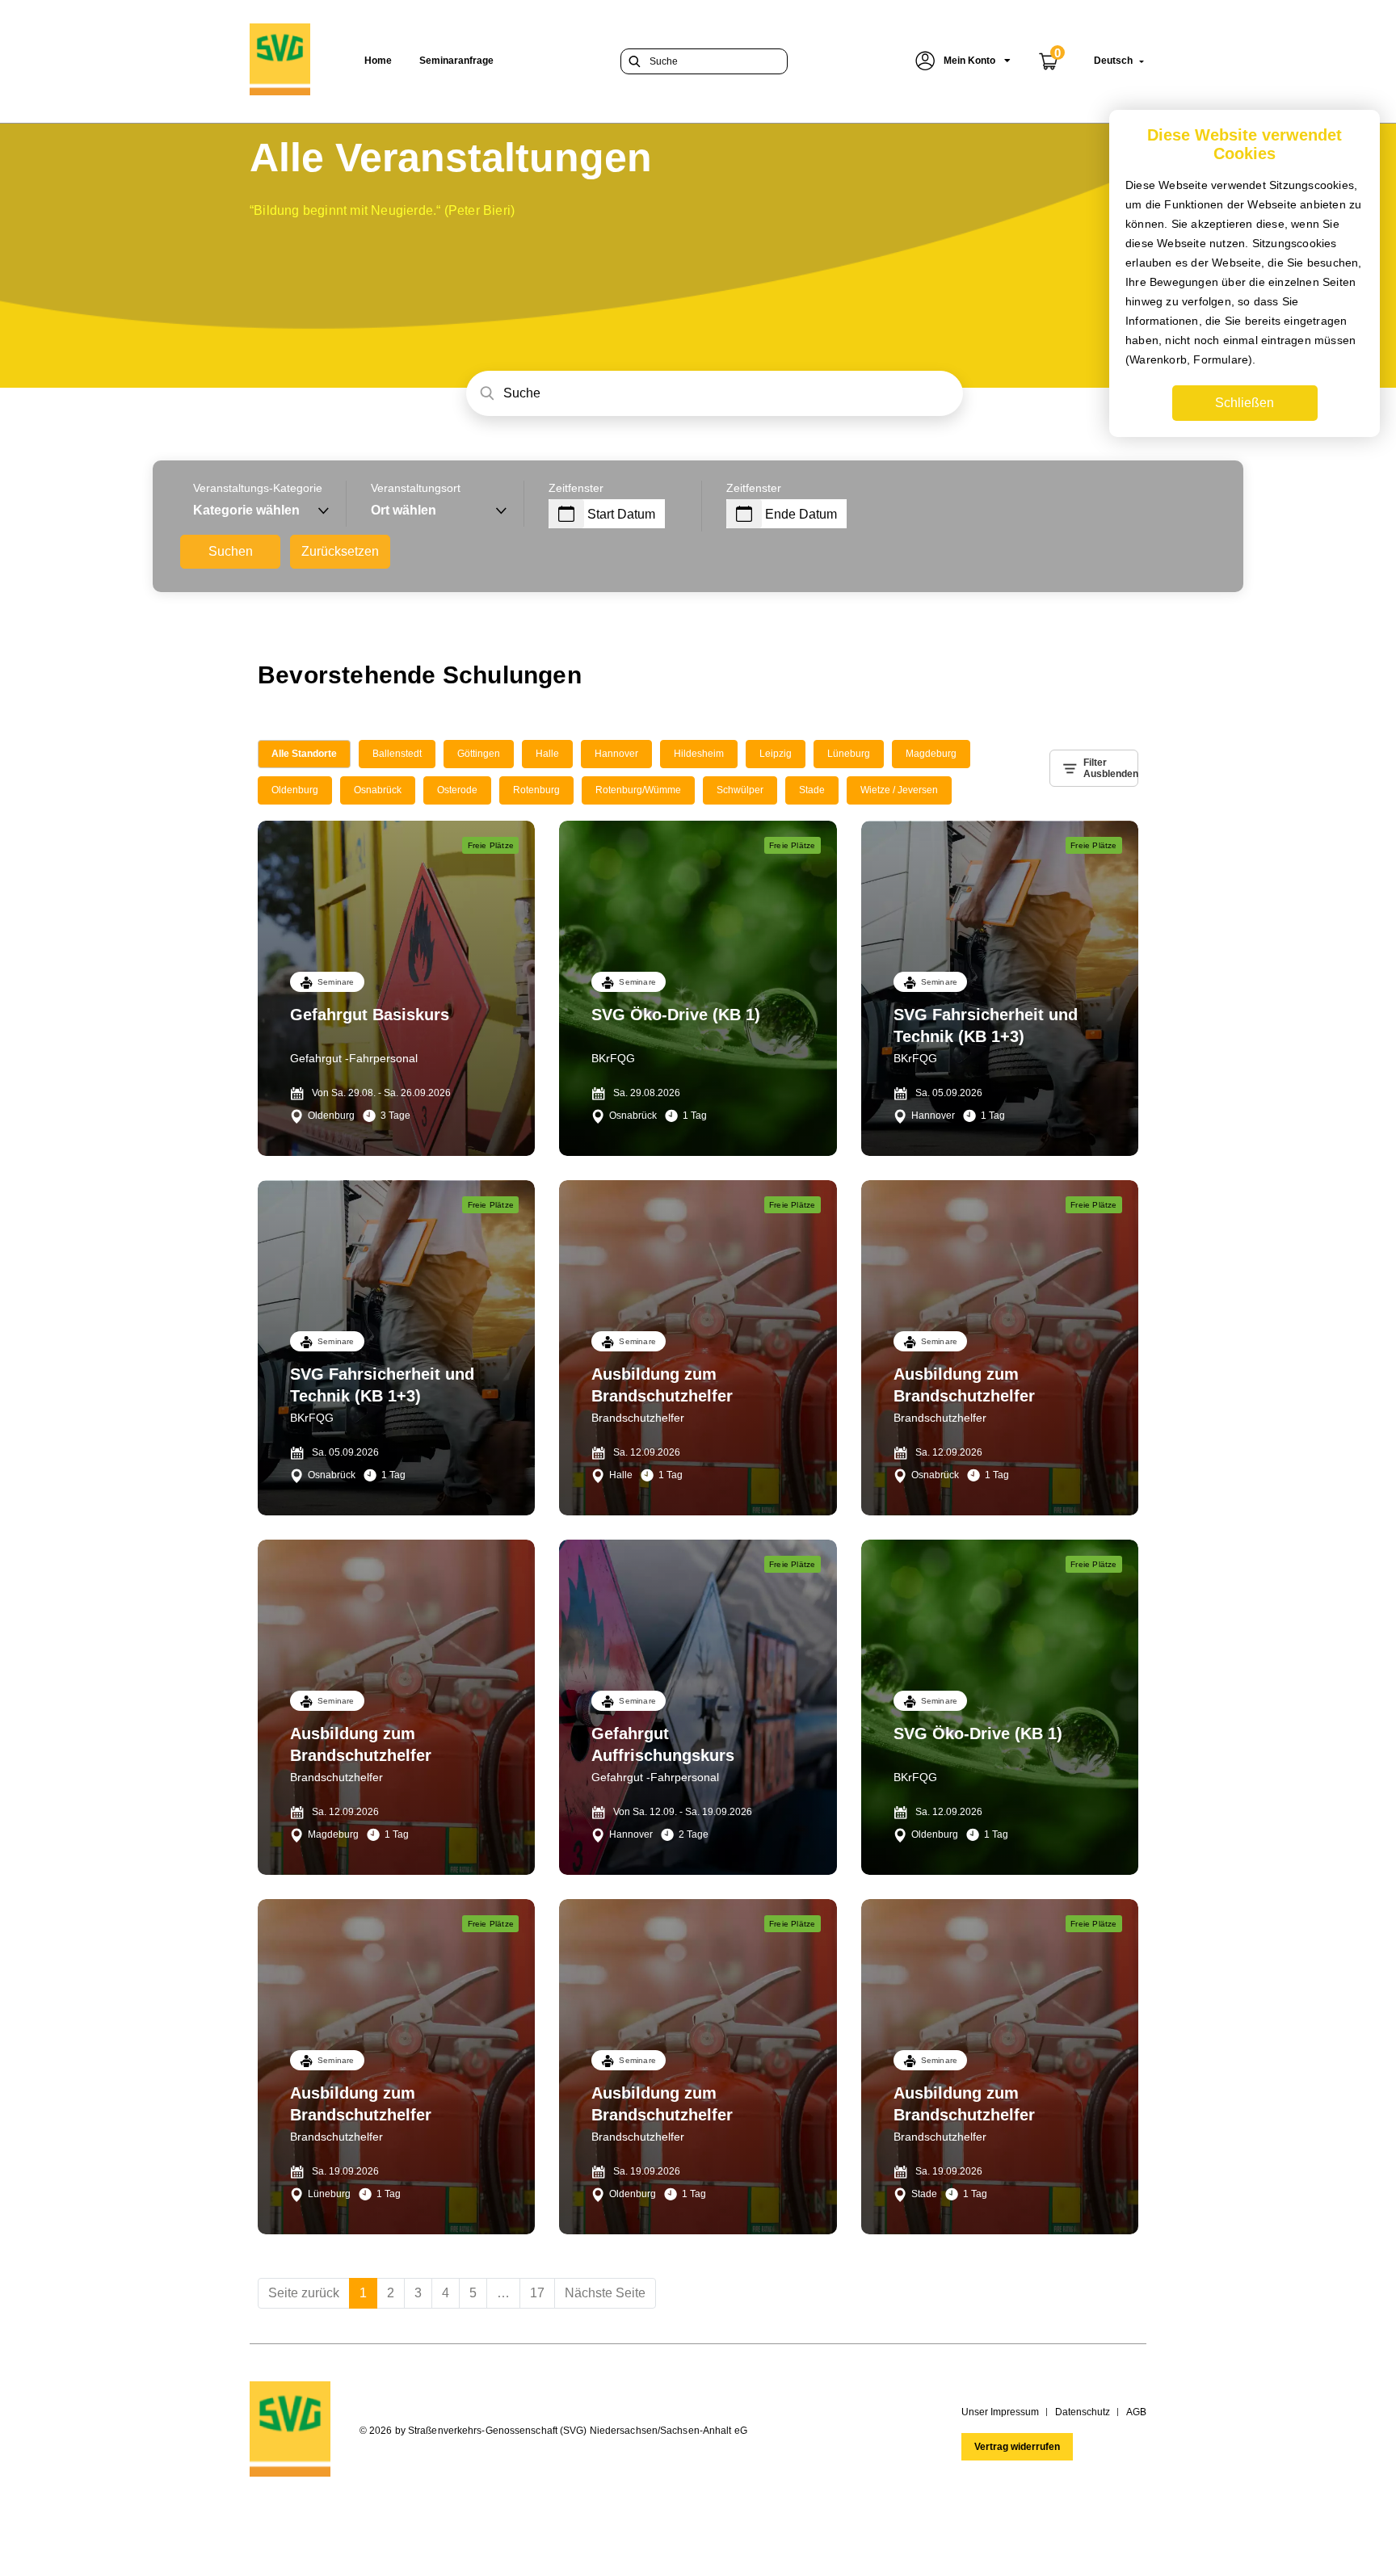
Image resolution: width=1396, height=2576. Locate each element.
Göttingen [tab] (479, 754)
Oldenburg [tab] (295, 790)
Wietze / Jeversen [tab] (899, 790)
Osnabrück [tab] (378, 790)
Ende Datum (801, 514)
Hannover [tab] (616, 754)
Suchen (231, 551)
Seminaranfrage (456, 61)
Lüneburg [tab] (849, 754)
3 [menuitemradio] (418, 2293)
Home (378, 61)
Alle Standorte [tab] (304, 754)
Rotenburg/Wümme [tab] (638, 790)
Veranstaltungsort (416, 488)
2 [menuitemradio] (391, 2293)
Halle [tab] (547, 754)
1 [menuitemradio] (363, 2293)
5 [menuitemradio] (473, 2293)
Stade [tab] (812, 790)
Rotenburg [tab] (536, 790)
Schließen (1245, 403)
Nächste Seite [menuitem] (605, 2293)
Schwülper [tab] (740, 790)
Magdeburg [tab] (931, 754)
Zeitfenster (576, 488)
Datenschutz (1083, 2412)
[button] (963, 61)
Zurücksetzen (340, 551)
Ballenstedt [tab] (397, 754)
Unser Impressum (1000, 2412)
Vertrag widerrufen (1017, 2447)
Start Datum (621, 514)
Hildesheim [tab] (699, 754)
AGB (1136, 2412)
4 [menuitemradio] (446, 2293)
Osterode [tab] (457, 790)
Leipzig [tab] (776, 754)
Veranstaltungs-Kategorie (258, 488)
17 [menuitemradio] (537, 2293)
